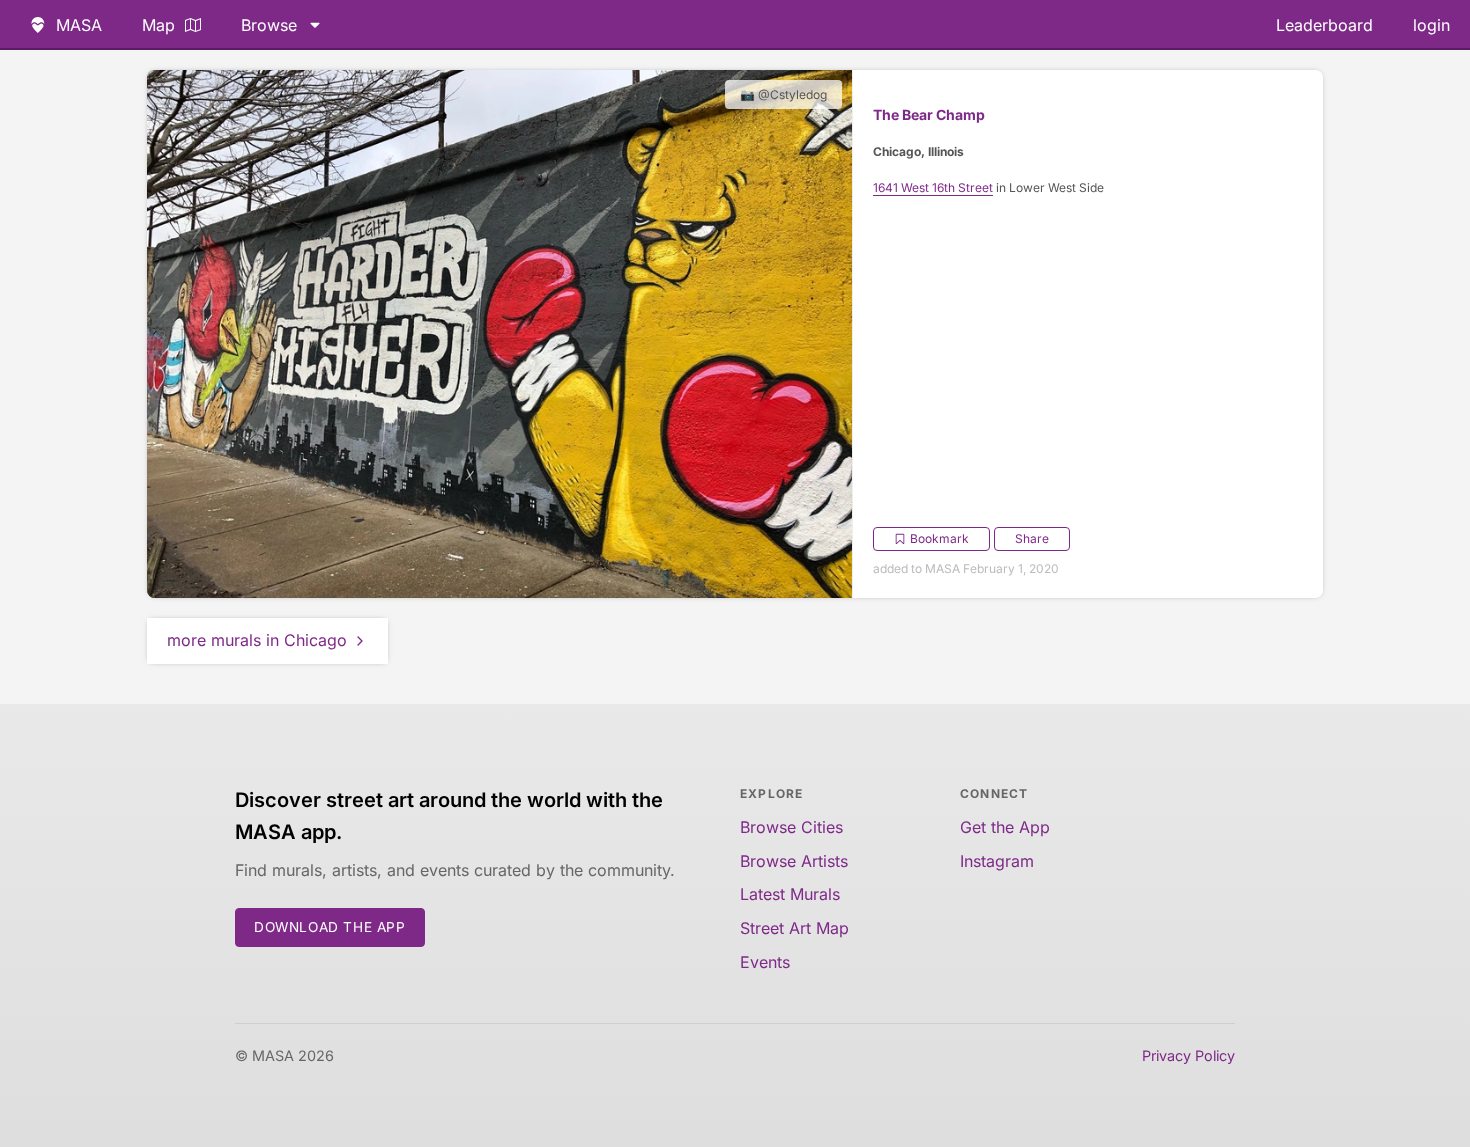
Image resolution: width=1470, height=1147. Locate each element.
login (1431, 25)
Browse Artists (794, 861)
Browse (269, 25)
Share (1032, 538)
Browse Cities (791, 827)
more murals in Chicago (257, 640)
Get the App (1005, 827)
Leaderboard (1324, 25)
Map (158, 25)
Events (765, 962)
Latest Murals (790, 894)
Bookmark (939, 538)
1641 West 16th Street (933, 187)
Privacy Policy (1188, 1055)
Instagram (997, 861)
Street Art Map (794, 928)
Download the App (330, 927)
